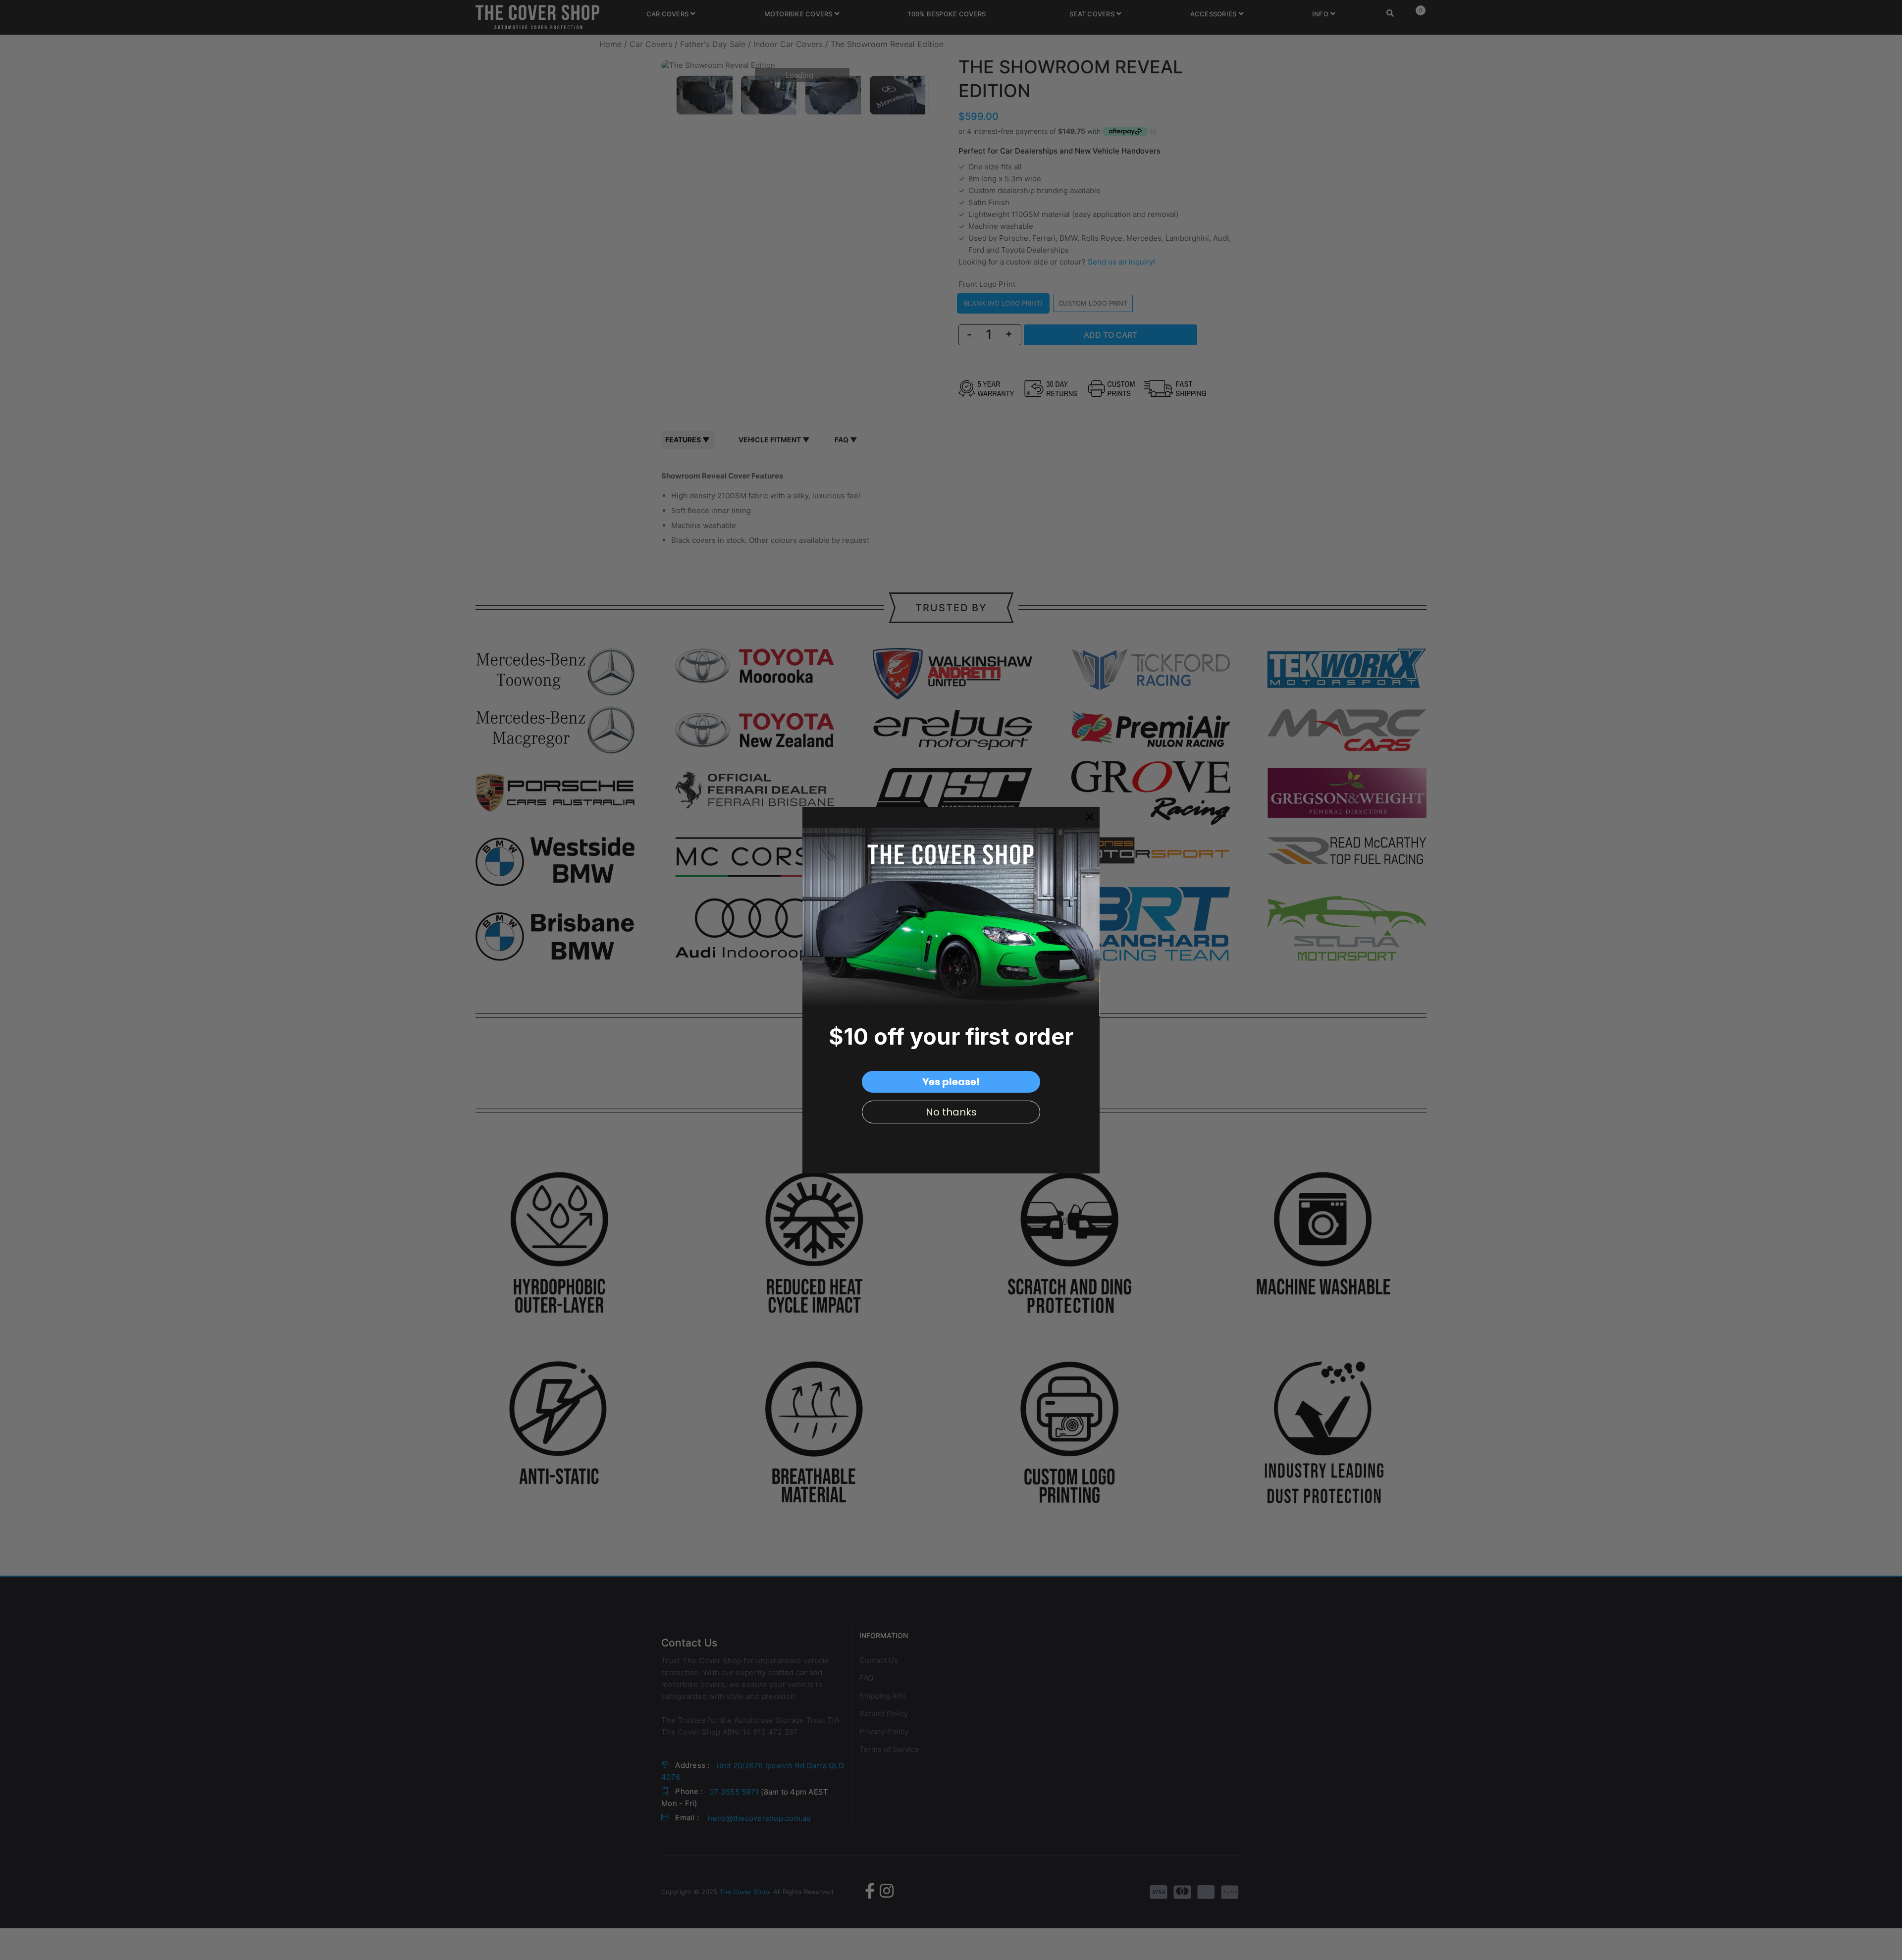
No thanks (951, 1112)
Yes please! (951, 1082)
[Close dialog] (1090, 817)
